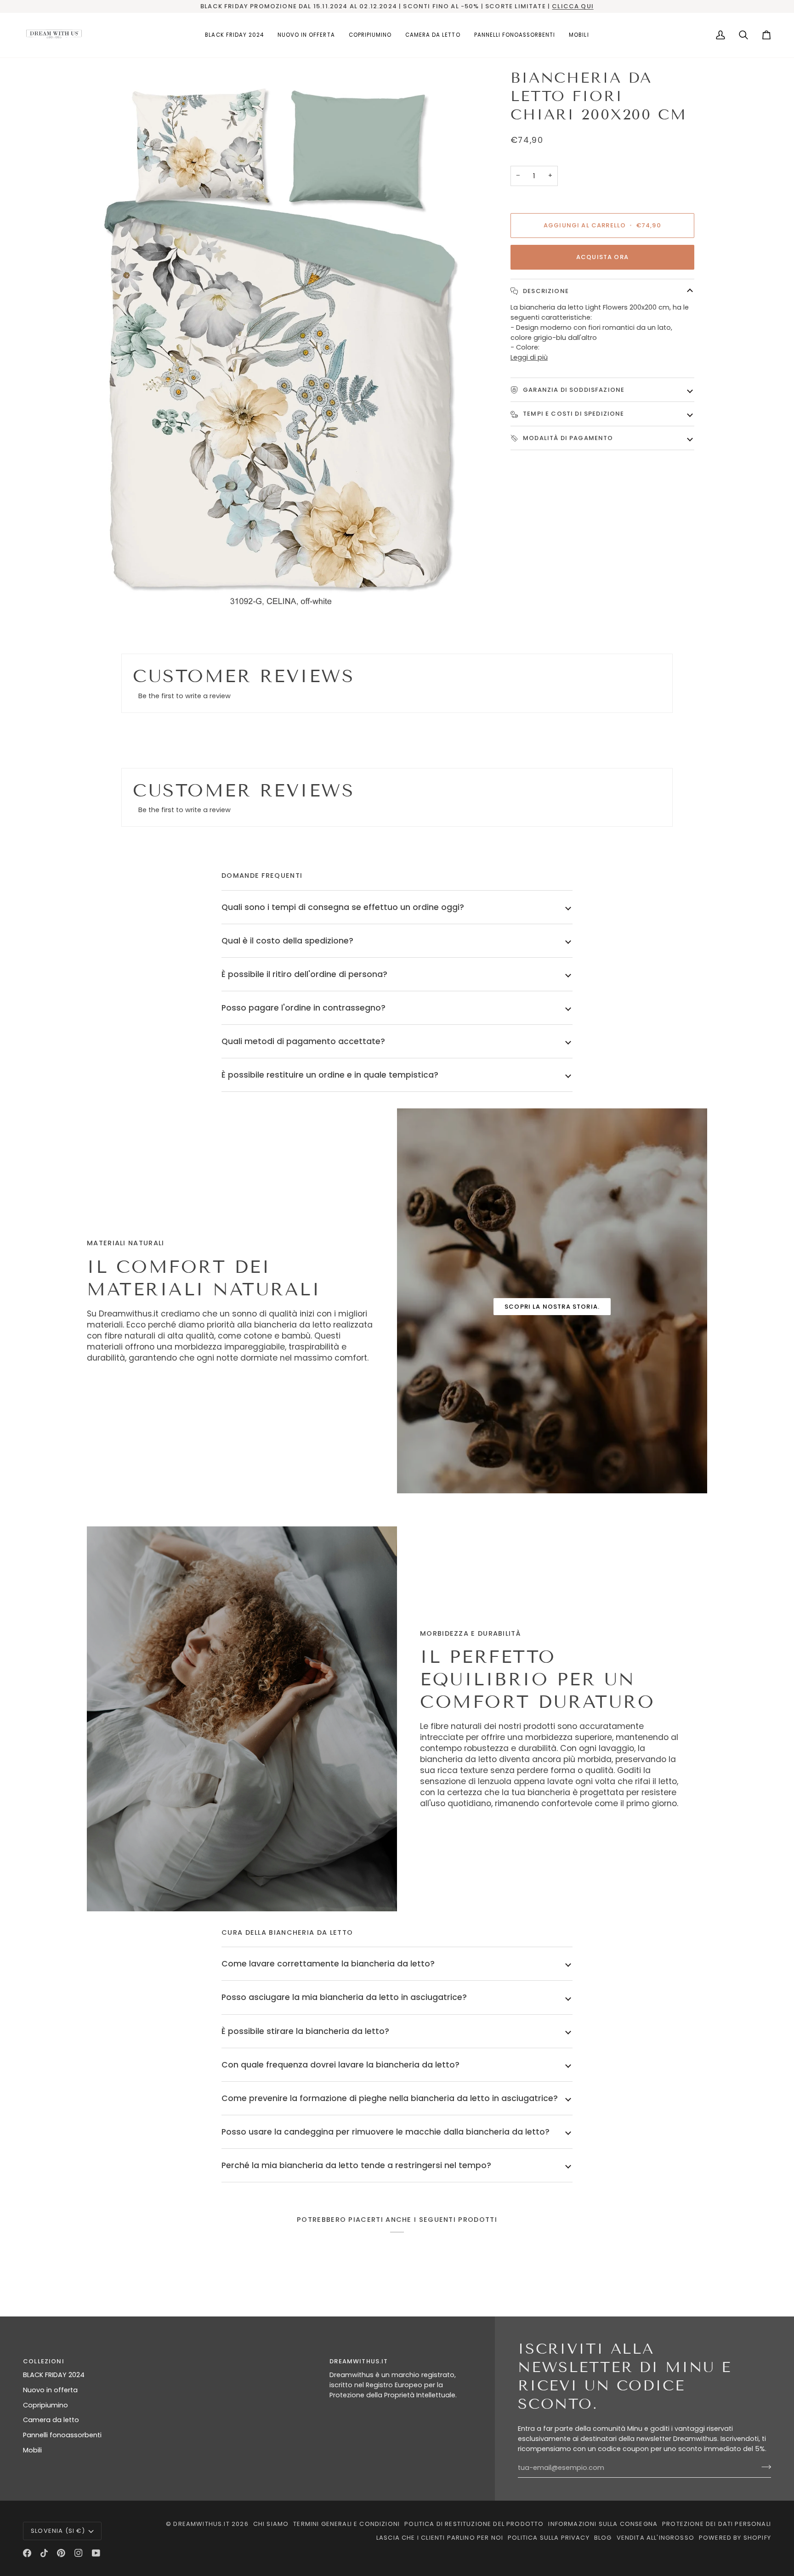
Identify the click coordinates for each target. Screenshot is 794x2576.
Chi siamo (271, 2524)
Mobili (32, 2450)
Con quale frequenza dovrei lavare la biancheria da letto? (340, 2065)
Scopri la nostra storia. (552, 1307)
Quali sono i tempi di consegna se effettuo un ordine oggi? (343, 907)
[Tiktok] (44, 2553)
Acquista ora (602, 257)
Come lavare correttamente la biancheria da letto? (328, 1964)
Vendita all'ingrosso (655, 2538)
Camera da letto (51, 2420)
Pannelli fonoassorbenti (62, 2435)
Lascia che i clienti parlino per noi (440, 2538)
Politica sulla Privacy (549, 2538)
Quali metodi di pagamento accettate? (303, 1041)
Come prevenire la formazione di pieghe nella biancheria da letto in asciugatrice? (390, 2098)
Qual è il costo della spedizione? (287, 941)
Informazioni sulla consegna (603, 2524)
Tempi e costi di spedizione (573, 414)
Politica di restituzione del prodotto (474, 2524)
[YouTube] (96, 2553)
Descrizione (545, 291)
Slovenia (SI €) (58, 2531)
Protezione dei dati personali (717, 2524)
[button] (370, 35)
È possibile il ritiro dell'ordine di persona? (304, 974)
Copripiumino (45, 2405)
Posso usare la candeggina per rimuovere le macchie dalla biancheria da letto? (386, 2132)
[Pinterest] (61, 2553)
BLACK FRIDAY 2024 (54, 2375)
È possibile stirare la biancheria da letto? (305, 2031)
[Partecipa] (763, 2467)
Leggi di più (529, 357)
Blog (603, 2538)
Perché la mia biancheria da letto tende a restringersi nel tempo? (356, 2165)
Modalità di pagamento (567, 438)
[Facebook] (27, 2553)
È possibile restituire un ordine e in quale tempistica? (330, 1075)
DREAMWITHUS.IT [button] (359, 2361)
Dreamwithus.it (201, 2524)
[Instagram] (79, 2553)
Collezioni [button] (44, 2361)
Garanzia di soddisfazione (573, 390)
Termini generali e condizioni (346, 2524)
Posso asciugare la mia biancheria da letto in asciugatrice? (344, 1997)
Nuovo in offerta (50, 2390)
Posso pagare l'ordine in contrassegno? (303, 1008)
